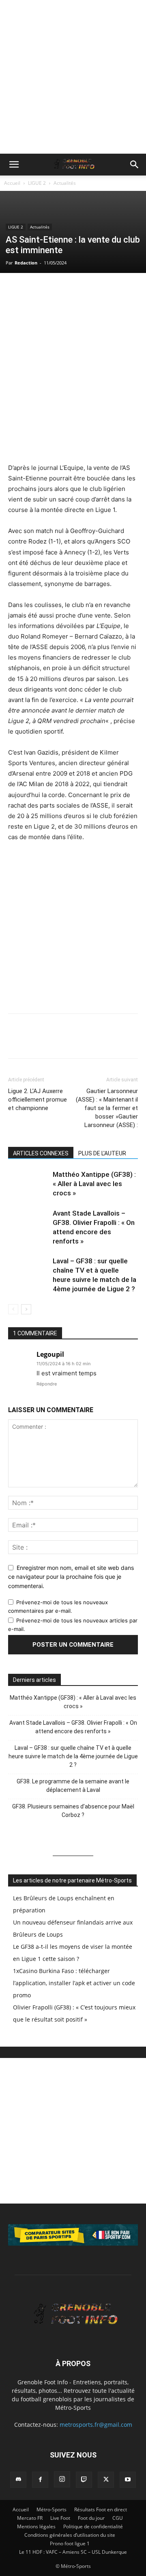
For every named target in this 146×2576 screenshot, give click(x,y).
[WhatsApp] (54, 290)
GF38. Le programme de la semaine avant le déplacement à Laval (73, 1786)
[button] (14, 165)
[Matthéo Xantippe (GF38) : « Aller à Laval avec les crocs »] (28, 1184)
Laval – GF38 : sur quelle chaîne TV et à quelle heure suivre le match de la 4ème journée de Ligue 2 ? (73, 1756)
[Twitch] (84, 2480)
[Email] (72, 290)
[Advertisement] (73, 77)
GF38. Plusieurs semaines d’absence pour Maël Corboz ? (73, 1811)
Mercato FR (30, 2518)
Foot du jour (91, 2518)
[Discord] (18, 2480)
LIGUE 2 (37, 183)
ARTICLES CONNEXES (41, 1153)
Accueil (12, 183)
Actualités (65, 183)
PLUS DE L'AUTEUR (102, 1153)
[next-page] (26, 1309)
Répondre (47, 1384)
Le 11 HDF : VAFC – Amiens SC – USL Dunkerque (73, 2552)
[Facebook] (16, 290)
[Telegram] (91, 290)
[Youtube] (128, 2480)
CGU (118, 2518)
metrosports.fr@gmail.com (96, 2425)
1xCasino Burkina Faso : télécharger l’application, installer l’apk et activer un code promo (74, 1983)
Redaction (26, 263)
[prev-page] (13, 1309)
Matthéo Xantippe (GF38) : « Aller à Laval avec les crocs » (94, 1184)
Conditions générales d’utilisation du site (70, 2535)
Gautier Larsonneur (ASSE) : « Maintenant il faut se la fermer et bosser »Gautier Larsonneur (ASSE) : (107, 1108)
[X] (35, 290)
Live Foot (60, 2518)
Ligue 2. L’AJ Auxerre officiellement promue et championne (38, 1100)
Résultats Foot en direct (101, 2509)
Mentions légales (36, 2526)
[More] (110, 290)
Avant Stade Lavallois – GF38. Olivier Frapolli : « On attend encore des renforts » (73, 1727)
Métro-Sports (52, 2509)
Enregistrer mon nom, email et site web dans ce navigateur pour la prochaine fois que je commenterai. (71, 1577)
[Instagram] (62, 2479)
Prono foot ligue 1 (70, 2543)
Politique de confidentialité (93, 2526)
